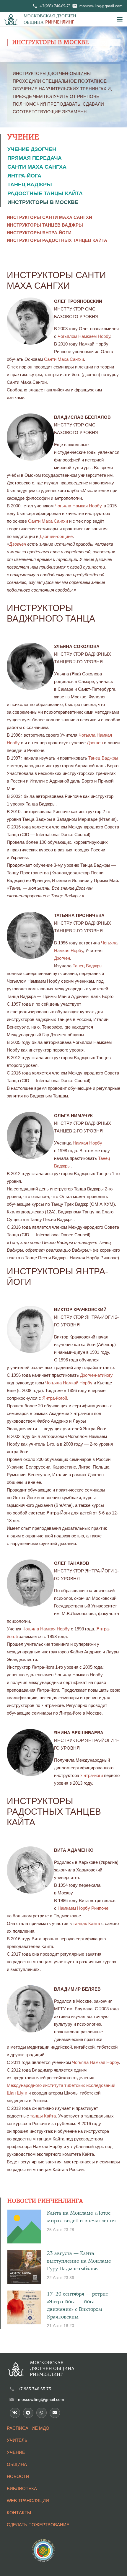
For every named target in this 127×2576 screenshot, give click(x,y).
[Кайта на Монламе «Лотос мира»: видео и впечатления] (24, 2227)
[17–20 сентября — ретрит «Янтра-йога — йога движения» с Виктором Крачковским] (24, 2307)
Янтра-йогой (55, 1398)
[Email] (55, 2413)
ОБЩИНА (17, 2464)
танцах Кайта (87, 1923)
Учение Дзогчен (32, 149)
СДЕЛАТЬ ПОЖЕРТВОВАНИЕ (38, 2525)
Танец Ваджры (30, 185)
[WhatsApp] (41, 2413)
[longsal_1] (11, 19)
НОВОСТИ (18, 2476)
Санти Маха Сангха (37, 167)
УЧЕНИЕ (16, 2452)
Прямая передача (35, 158)
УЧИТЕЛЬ (17, 2440)
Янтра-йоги (92, 1775)
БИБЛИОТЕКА (22, 2488)
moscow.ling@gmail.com (41, 2399)
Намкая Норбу (87, 1143)
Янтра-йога (24, 176)
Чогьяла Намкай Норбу (69, 1383)
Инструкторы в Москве (43, 202)
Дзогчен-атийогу (96, 1375)
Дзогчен (18, 544)
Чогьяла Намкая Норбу (78, 506)
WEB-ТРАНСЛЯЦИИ (28, 2501)
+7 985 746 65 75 (35, 2389)
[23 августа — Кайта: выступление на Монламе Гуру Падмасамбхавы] (24, 2267)
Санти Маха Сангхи (64, 359)
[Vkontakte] (15, 2413)
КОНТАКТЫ (19, 2513)
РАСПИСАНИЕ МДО (28, 2428)
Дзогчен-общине (56, 536)
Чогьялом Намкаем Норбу (84, 336)
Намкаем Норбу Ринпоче (83, 1908)
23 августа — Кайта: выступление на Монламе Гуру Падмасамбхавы (79, 2261)
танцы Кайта (43, 2116)
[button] (120, 19)
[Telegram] (28, 2413)
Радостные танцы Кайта (45, 193)
